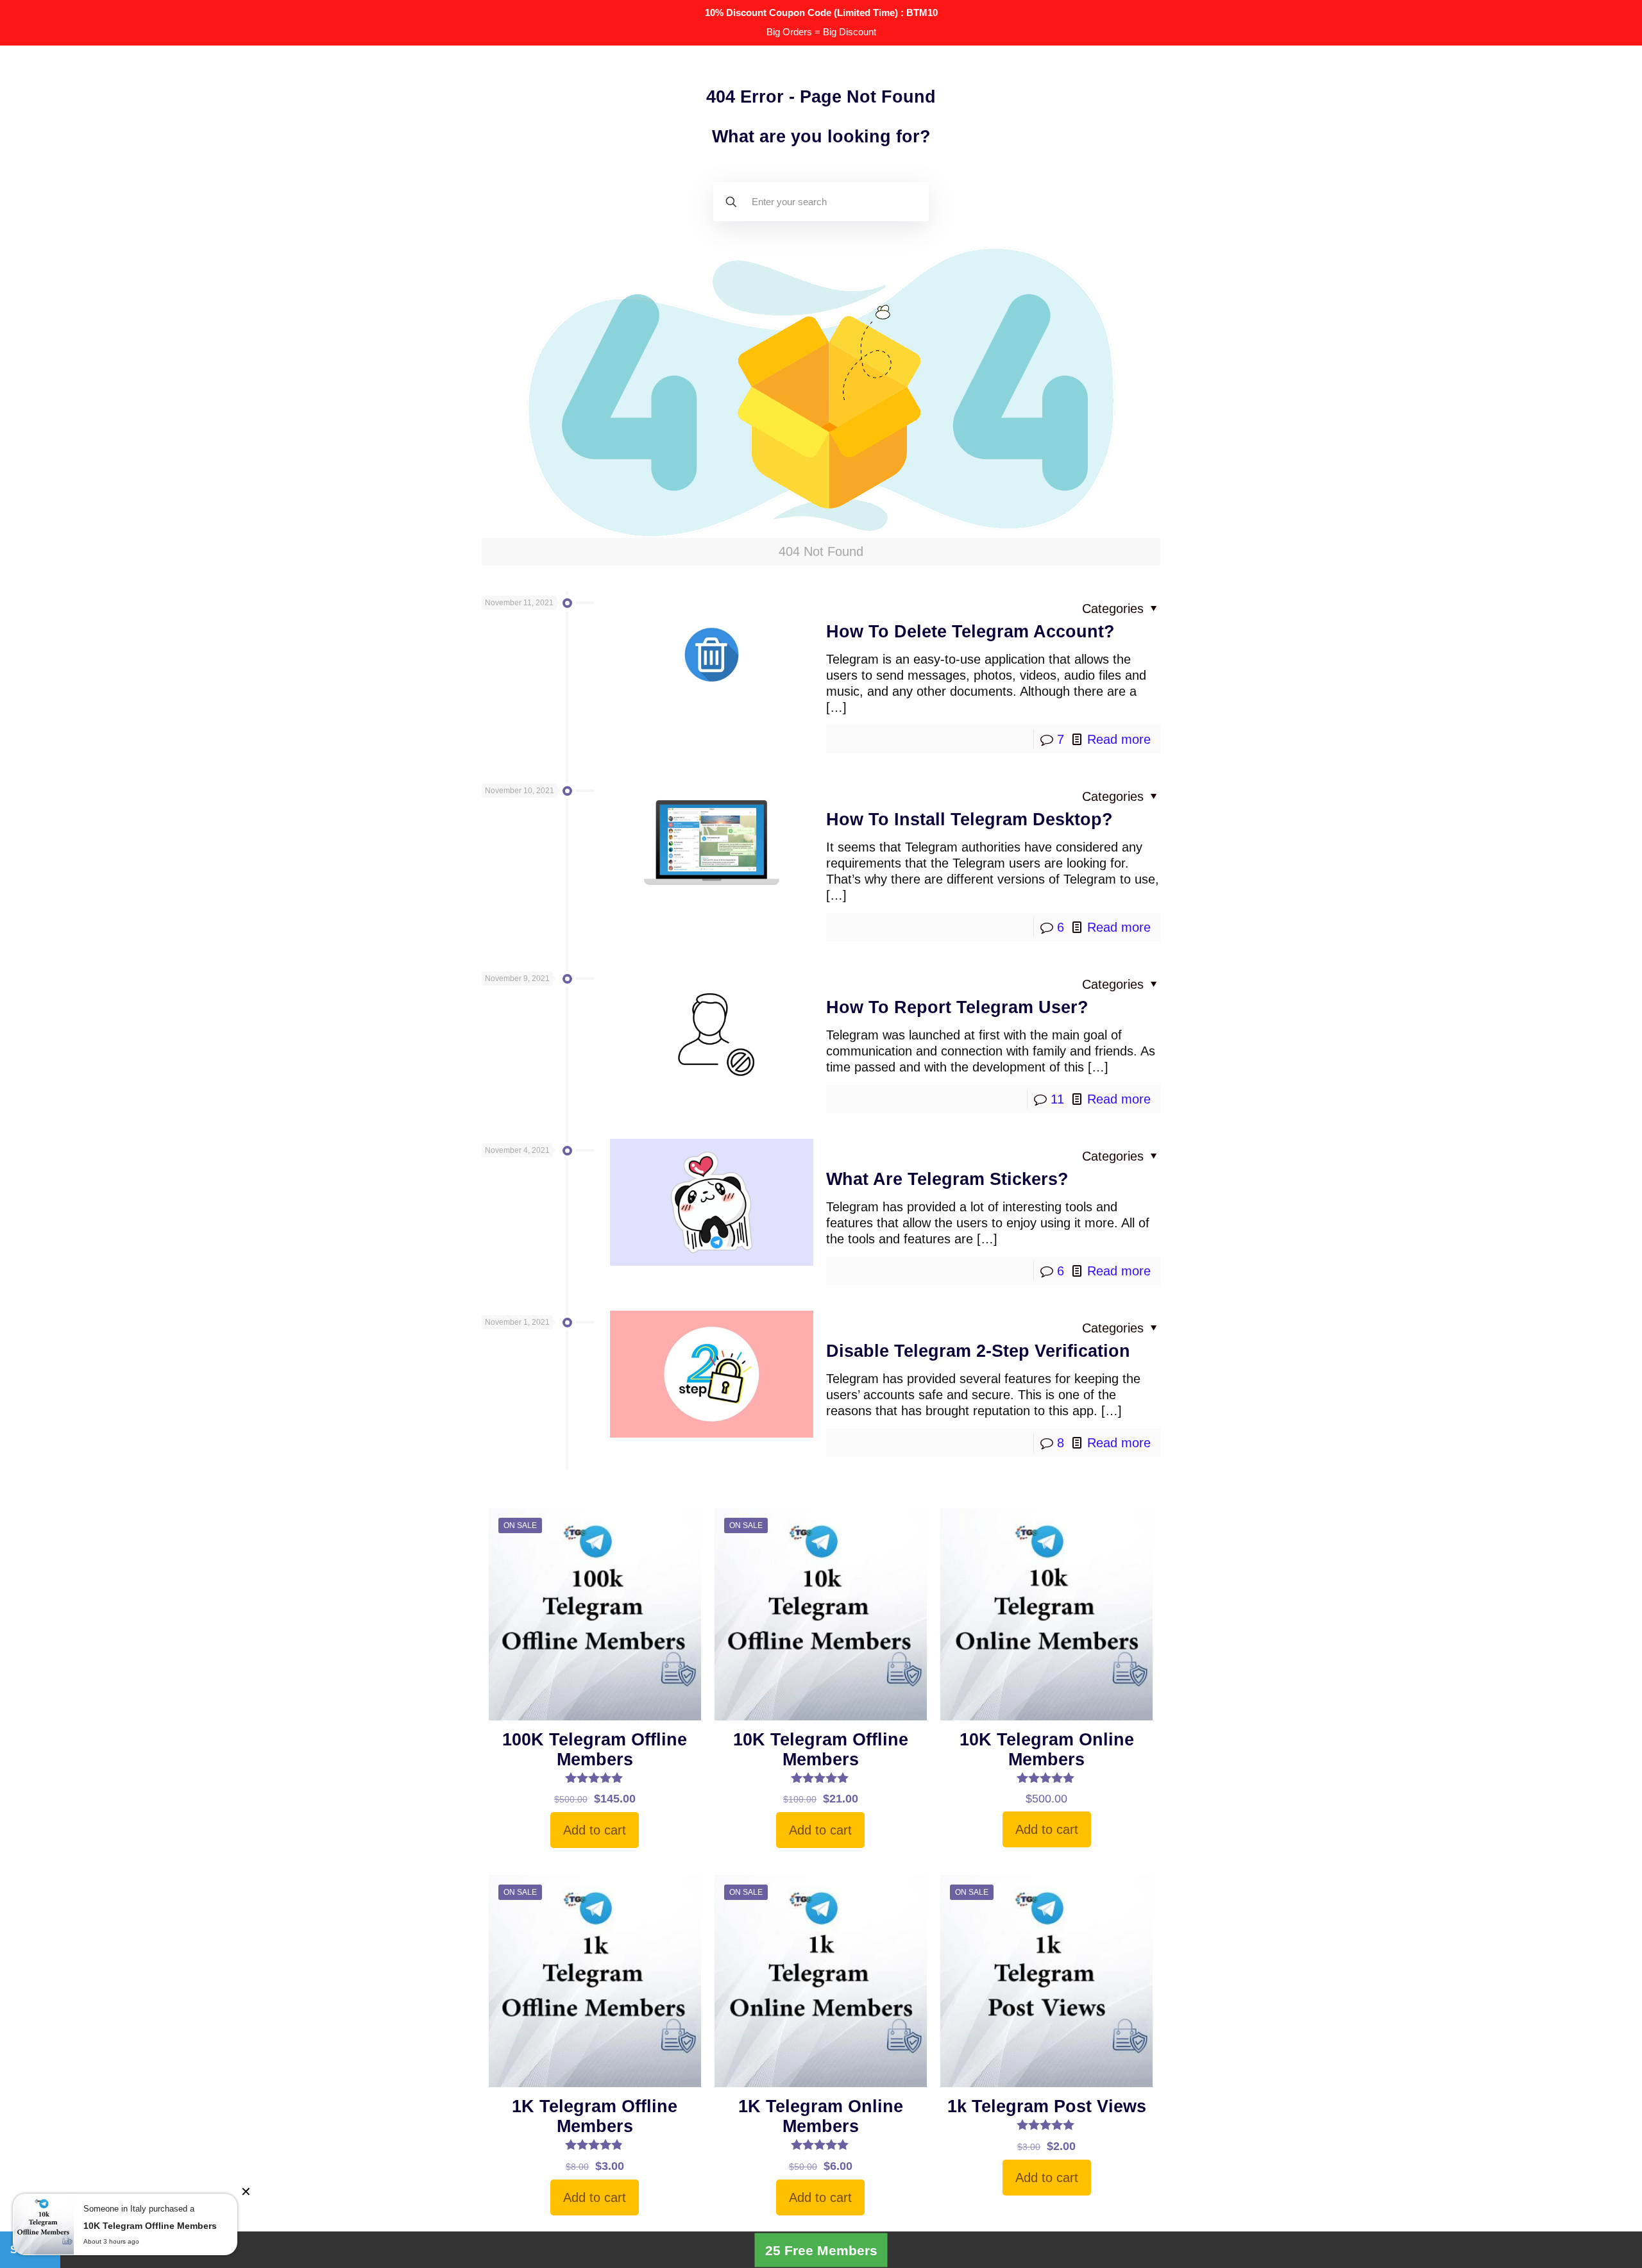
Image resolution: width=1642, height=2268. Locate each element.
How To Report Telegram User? (957, 1007)
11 (1057, 1099)
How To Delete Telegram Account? (970, 632)
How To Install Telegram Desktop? (969, 819)
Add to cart (595, 1830)
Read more (1119, 739)
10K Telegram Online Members (1047, 1750)
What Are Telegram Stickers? (947, 1179)
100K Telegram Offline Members (595, 1750)
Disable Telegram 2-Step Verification (978, 1351)
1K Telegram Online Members (821, 2116)
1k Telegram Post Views (1047, 2106)
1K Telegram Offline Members (595, 2116)
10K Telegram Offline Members (821, 1750)
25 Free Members (821, 2250)
